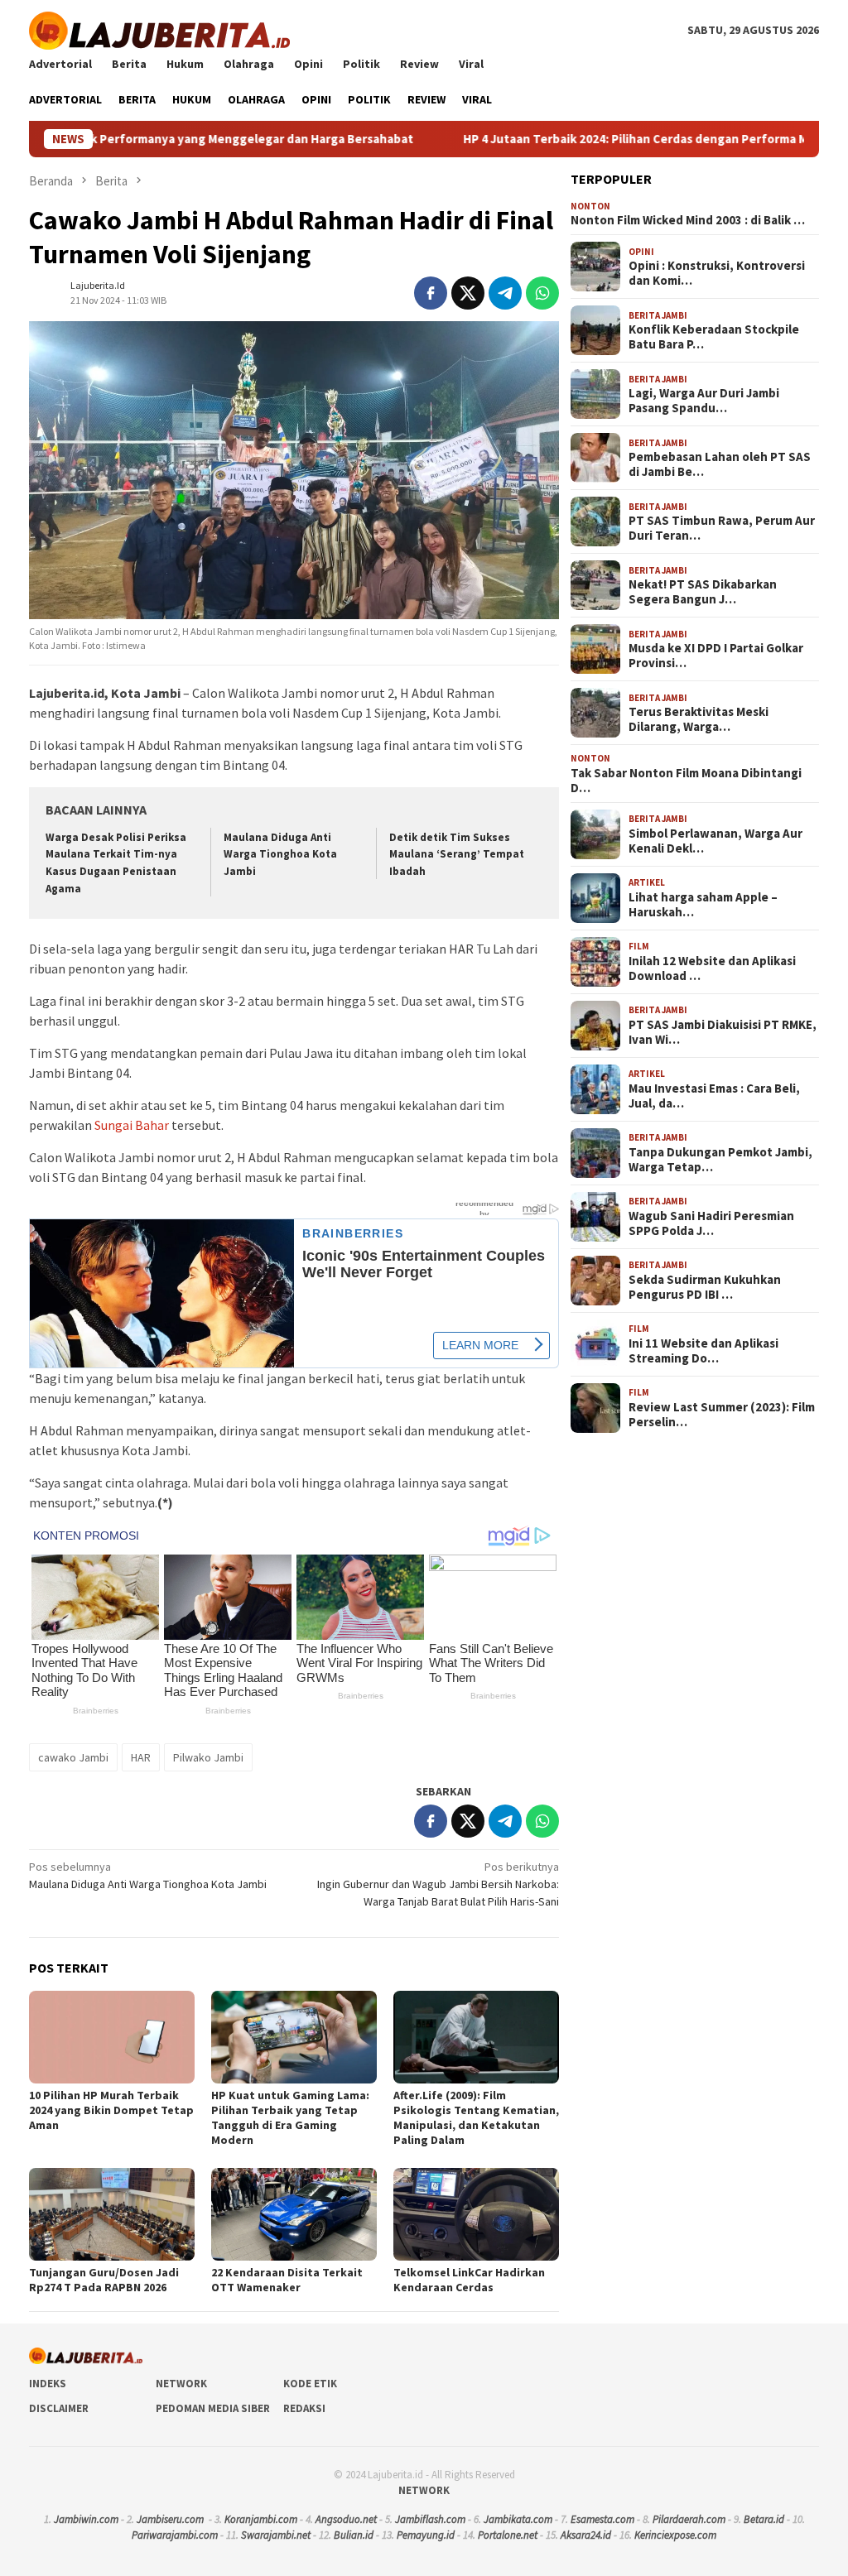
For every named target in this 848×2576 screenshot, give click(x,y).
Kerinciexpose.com (675, 2535)
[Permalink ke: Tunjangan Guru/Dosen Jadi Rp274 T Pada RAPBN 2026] (112, 2214)
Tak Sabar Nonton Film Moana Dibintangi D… (686, 781)
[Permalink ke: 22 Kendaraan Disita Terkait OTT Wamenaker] (294, 2214)
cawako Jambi (73, 1757)
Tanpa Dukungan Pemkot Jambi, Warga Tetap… (720, 1160)
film (639, 946)
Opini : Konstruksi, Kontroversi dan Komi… (717, 273)
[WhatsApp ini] (542, 293)
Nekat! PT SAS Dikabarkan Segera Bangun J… (703, 592)
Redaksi (304, 2408)
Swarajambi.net (276, 2535)
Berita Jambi (658, 315)
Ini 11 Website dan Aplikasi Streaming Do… (703, 1351)
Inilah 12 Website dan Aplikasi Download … (712, 968)
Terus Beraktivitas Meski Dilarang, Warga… (699, 719)
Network (181, 2384)
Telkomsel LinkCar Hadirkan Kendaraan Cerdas (469, 2280)
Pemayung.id (426, 2535)
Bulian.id (354, 2535)
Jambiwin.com (86, 2519)
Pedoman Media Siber (213, 2408)
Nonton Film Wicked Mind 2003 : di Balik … (688, 220)
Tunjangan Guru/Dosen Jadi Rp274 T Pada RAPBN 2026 (104, 2280)
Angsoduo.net (346, 2519)
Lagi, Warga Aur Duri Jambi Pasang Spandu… (704, 401)
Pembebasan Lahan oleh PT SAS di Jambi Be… (720, 464)
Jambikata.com (518, 2519)
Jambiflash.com (430, 2519)
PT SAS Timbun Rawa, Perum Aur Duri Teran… (722, 528)
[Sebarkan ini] (431, 293)
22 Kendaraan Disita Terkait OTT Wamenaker (287, 2280)
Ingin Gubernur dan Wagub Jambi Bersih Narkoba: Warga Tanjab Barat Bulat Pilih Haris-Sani (438, 1884)
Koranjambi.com (261, 2519)
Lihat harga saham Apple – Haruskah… (703, 905)
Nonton (590, 206)
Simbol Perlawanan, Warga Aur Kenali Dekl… (715, 841)
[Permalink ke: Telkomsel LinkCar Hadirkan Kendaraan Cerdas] (476, 2214)
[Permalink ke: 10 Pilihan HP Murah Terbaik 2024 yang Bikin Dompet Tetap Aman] (112, 2037)
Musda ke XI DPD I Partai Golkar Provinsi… (716, 656)
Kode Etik (310, 2384)
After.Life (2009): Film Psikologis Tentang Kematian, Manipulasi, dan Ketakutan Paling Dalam (476, 2117)
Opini (641, 252)
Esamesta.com (602, 2519)
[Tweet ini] (468, 293)
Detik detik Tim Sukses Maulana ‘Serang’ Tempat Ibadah (457, 855)
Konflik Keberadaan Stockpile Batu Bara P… (714, 337)
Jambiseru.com (170, 2519)
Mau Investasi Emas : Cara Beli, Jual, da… (714, 1096)
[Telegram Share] (505, 293)
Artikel (647, 882)
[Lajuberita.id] (159, 29)
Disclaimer (59, 2408)
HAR (141, 1757)
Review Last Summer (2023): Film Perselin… (722, 1415)
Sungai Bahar (132, 1125)
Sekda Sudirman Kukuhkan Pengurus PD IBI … (705, 1287)
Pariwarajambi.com (175, 2535)
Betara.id (764, 2519)
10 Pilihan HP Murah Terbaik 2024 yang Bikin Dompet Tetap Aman (111, 2110)
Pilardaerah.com (689, 2519)
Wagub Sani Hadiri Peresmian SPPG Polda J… (711, 1223)
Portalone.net (508, 2535)
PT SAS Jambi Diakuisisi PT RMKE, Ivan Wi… (723, 1032)
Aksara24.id (586, 2535)
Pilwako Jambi (208, 1757)
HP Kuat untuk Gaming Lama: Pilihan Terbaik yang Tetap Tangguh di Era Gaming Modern (290, 2117)
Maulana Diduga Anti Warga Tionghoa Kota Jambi (280, 855)
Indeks (48, 2384)
